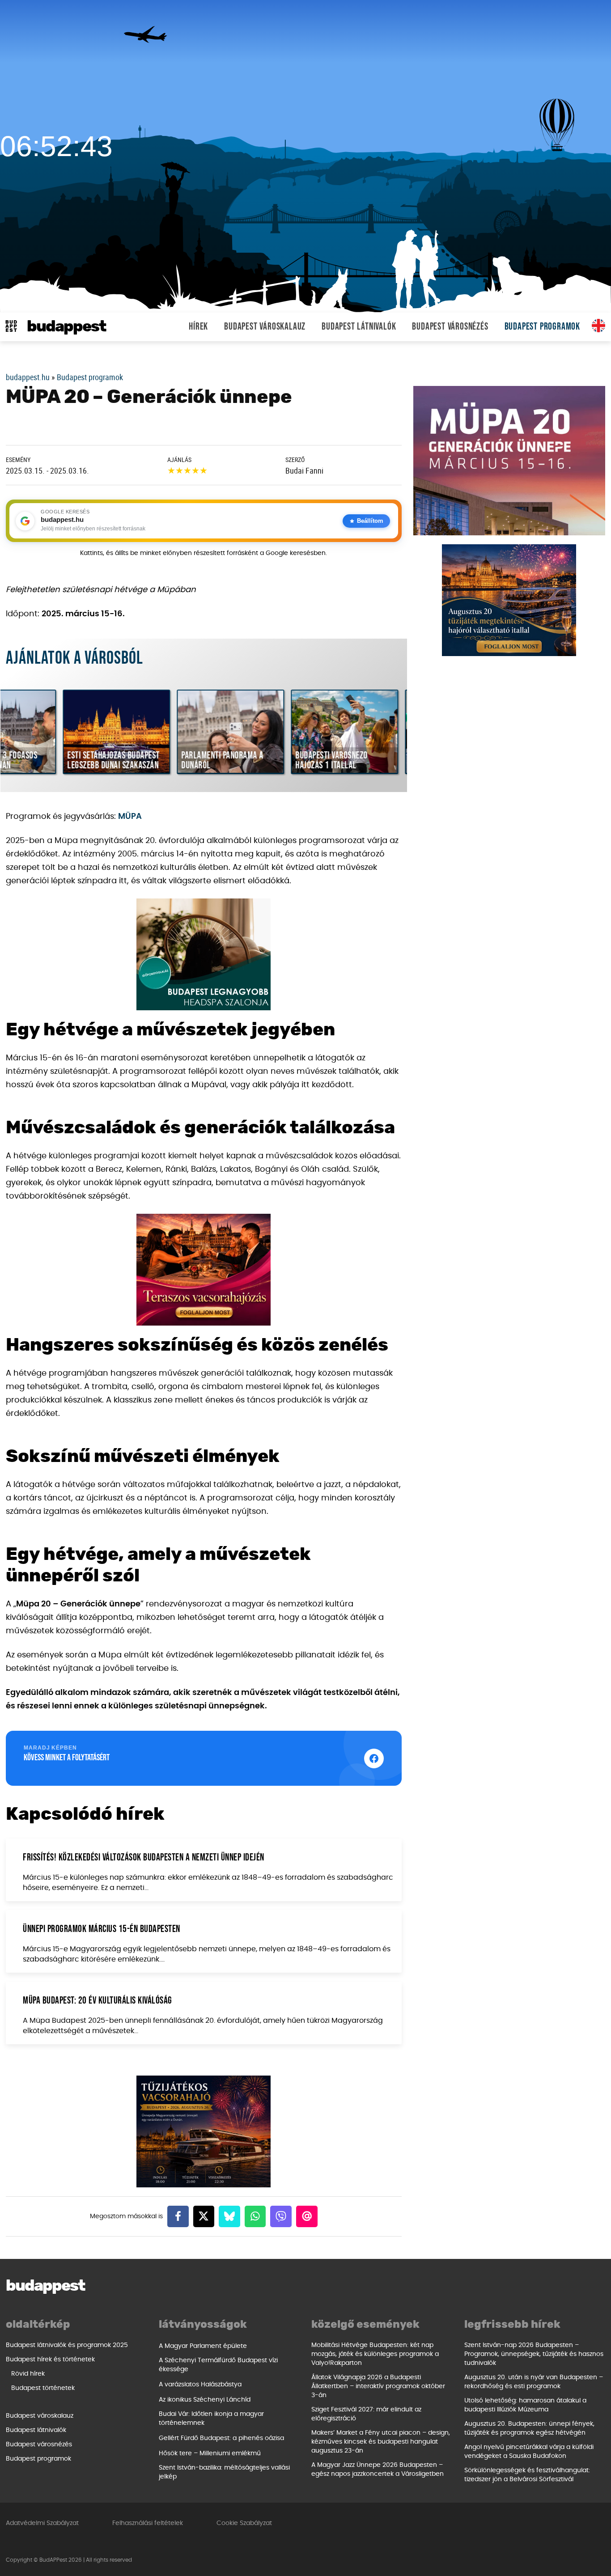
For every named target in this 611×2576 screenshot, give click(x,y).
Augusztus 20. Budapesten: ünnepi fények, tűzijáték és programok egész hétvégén (529, 2428)
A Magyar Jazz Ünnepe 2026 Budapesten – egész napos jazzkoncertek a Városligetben (378, 2470)
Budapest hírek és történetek (50, 2360)
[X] (204, 2216)
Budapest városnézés (450, 327)
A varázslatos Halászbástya (200, 2385)
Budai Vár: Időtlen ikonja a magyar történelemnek (211, 2419)
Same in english (598, 326)
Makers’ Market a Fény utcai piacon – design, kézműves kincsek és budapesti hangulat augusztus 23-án (381, 2442)
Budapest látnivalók (359, 327)
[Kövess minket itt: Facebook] (374, 1758)
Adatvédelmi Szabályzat (42, 2523)
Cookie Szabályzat (244, 2523)
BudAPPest (66, 327)
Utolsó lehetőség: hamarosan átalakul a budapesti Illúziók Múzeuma (525, 2405)
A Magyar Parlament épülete (203, 2346)
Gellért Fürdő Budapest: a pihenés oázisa (221, 2438)
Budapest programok (542, 327)
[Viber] (281, 2216)
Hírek (198, 327)
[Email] (307, 2216)
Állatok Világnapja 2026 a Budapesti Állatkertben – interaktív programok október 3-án (378, 2386)
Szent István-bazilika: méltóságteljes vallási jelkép (224, 2472)
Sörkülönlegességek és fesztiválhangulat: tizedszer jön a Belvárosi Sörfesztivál (527, 2475)
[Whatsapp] (255, 2216)
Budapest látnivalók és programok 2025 (67, 2345)
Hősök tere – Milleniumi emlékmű (210, 2453)
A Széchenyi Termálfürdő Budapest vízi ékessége (218, 2365)
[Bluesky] (229, 2216)
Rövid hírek (28, 2374)
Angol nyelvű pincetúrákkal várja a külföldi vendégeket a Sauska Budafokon (529, 2452)
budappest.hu (28, 377)
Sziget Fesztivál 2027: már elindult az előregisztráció (366, 2414)
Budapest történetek (43, 2388)
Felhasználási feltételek (148, 2523)
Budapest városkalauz (265, 327)
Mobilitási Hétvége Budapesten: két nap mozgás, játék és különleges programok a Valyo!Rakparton (375, 2354)
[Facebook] (178, 2216)
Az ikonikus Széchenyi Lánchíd (205, 2400)
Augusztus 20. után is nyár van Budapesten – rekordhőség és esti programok (534, 2382)
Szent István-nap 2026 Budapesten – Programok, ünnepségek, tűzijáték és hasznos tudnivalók (534, 2354)
